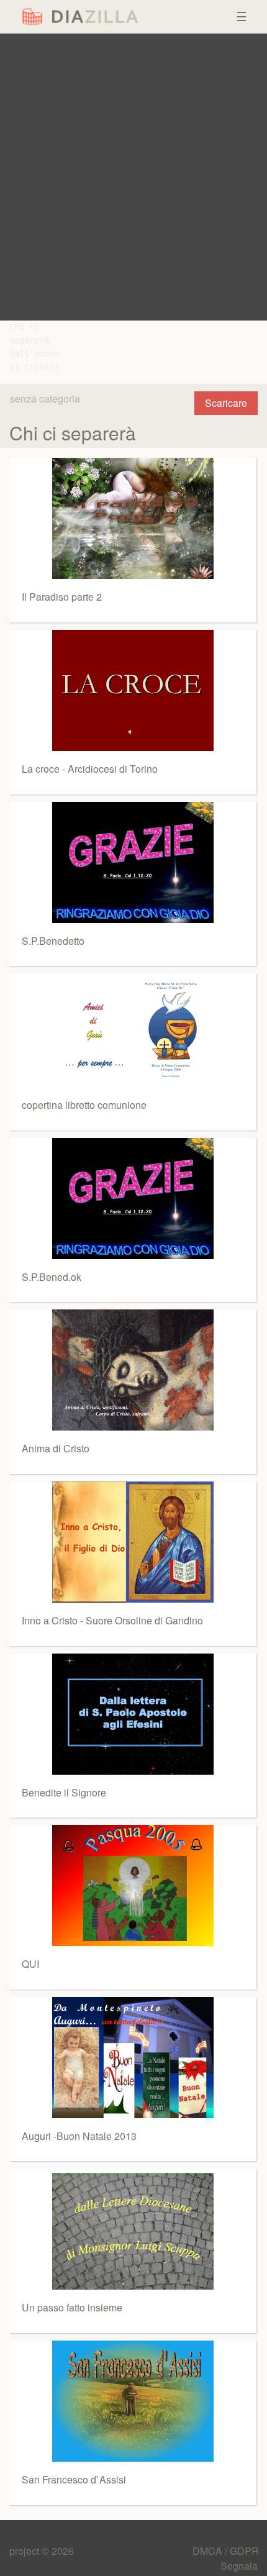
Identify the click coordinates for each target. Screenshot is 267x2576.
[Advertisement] (133, 177)
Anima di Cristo (56, 1448)
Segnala (239, 2566)
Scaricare (226, 403)
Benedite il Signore (64, 1792)
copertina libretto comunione (84, 1105)
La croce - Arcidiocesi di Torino (90, 769)
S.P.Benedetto (53, 941)
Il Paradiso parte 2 (62, 597)
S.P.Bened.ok (52, 1277)
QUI (30, 1964)
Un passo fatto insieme (72, 2307)
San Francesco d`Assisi (74, 2479)
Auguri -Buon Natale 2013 (79, 2136)
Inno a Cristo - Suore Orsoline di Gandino (112, 1620)
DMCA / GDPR (226, 2551)
